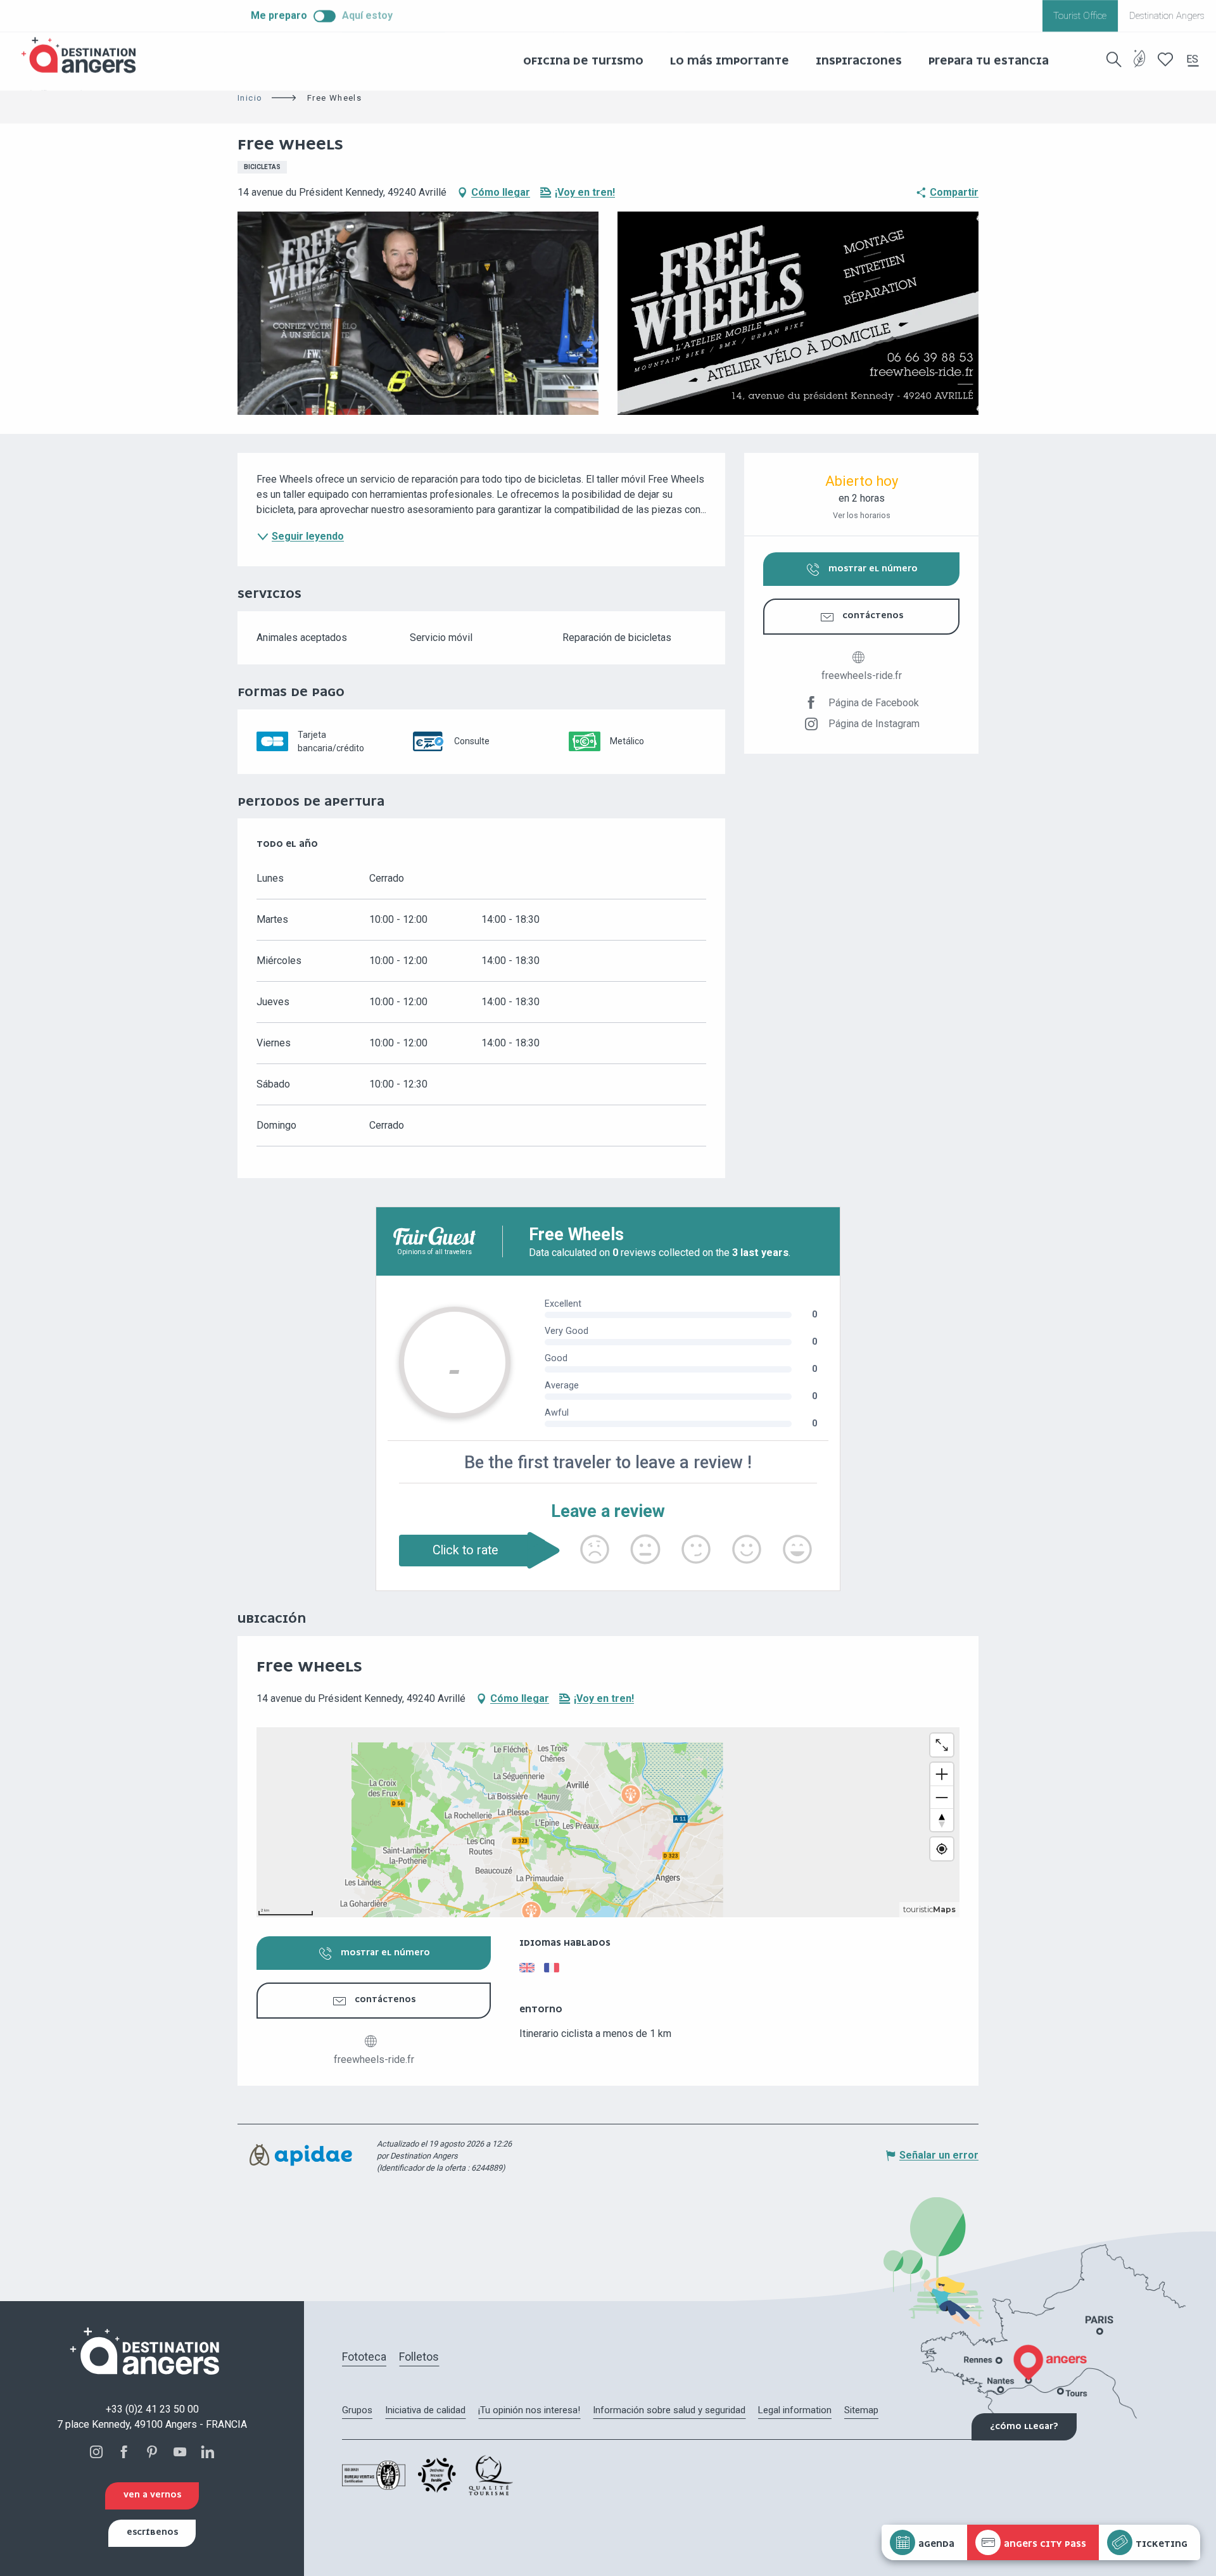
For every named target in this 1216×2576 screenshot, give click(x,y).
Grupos (357, 2410)
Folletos (419, 2357)
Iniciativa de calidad (425, 2410)
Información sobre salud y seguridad (669, 2410)
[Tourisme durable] (1140, 66)
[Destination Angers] (84, 55)
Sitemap (861, 2410)
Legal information (795, 2410)
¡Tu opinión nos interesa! (529, 2410)
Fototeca (364, 2357)
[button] (1114, 60)
